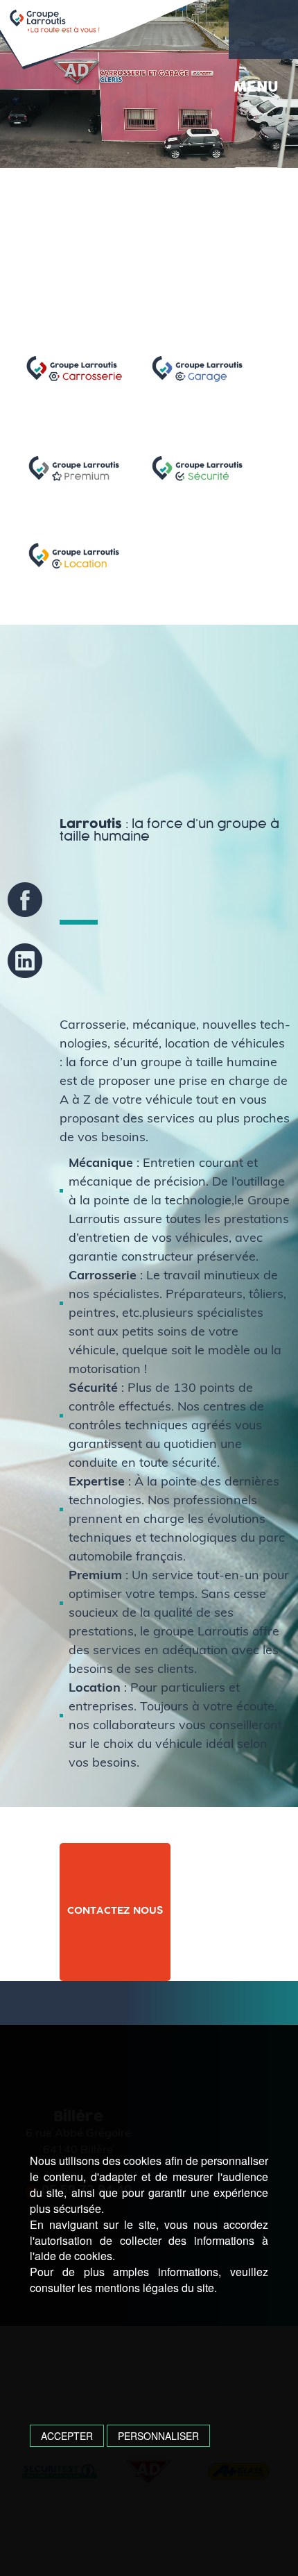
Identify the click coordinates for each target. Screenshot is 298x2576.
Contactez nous (115, 1911)
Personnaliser (158, 2436)
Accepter (67, 2436)
